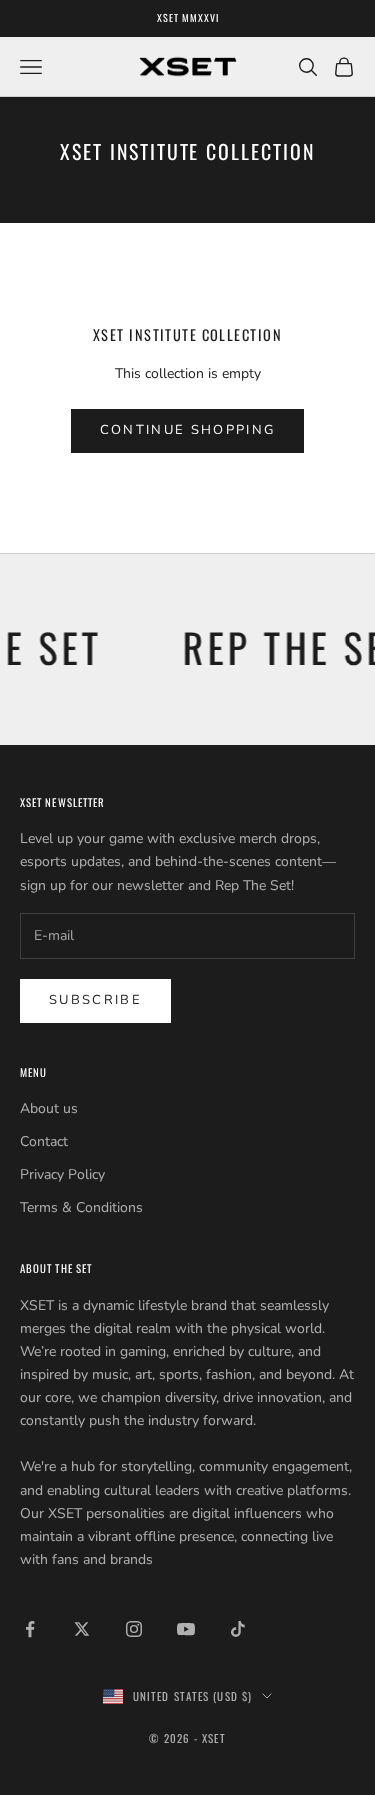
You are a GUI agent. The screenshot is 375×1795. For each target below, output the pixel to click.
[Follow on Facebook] (30, 1629)
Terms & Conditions (81, 1207)
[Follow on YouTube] (186, 1629)
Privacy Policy (62, 1174)
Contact (44, 1141)
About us (49, 1108)
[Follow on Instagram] (134, 1629)
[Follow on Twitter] (82, 1629)
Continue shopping (188, 430)
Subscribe (95, 1000)
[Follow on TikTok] (238, 1629)
